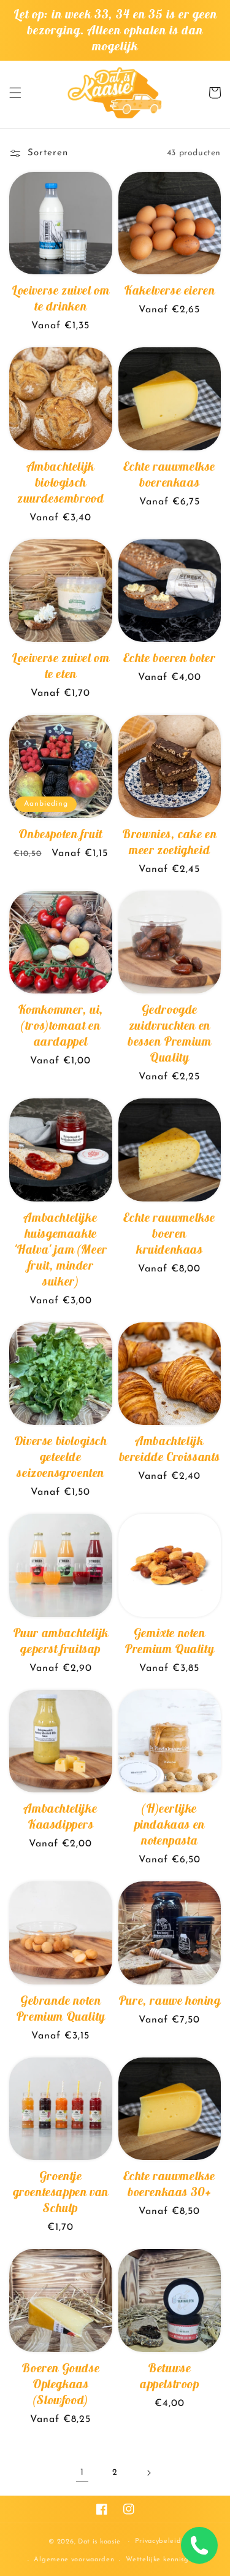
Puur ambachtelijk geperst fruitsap (61, 1641)
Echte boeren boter (169, 657)
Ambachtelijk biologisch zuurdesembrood (60, 482)
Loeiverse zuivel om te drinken (60, 298)
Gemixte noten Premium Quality (169, 1641)
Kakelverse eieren (169, 290)
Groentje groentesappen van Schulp (61, 2192)
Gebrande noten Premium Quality (61, 2008)
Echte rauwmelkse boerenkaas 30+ (169, 2184)
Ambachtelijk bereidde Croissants (170, 1448)
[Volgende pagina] (148, 2473)
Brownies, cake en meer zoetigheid (169, 842)
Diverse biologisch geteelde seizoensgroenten (61, 1456)
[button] (15, 93)
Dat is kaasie (99, 2541)
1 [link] (82, 2473)
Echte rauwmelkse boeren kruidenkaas (169, 1233)
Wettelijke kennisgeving (167, 2560)
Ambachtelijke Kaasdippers (60, 1816)
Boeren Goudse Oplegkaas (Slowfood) (60, 2384)
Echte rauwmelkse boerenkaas (169, 474)
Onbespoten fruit (60, 834)
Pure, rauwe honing (170, 2000)
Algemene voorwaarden (74, 2560)
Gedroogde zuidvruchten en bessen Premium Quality (169, 1033)
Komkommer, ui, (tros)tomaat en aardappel (61, 1025)
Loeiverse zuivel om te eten (60, 665)
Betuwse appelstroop (170, 2376)
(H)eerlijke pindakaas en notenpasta (170, 1824)
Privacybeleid (158, 2541)
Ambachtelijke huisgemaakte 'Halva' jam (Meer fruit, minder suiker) (61, 1249)
